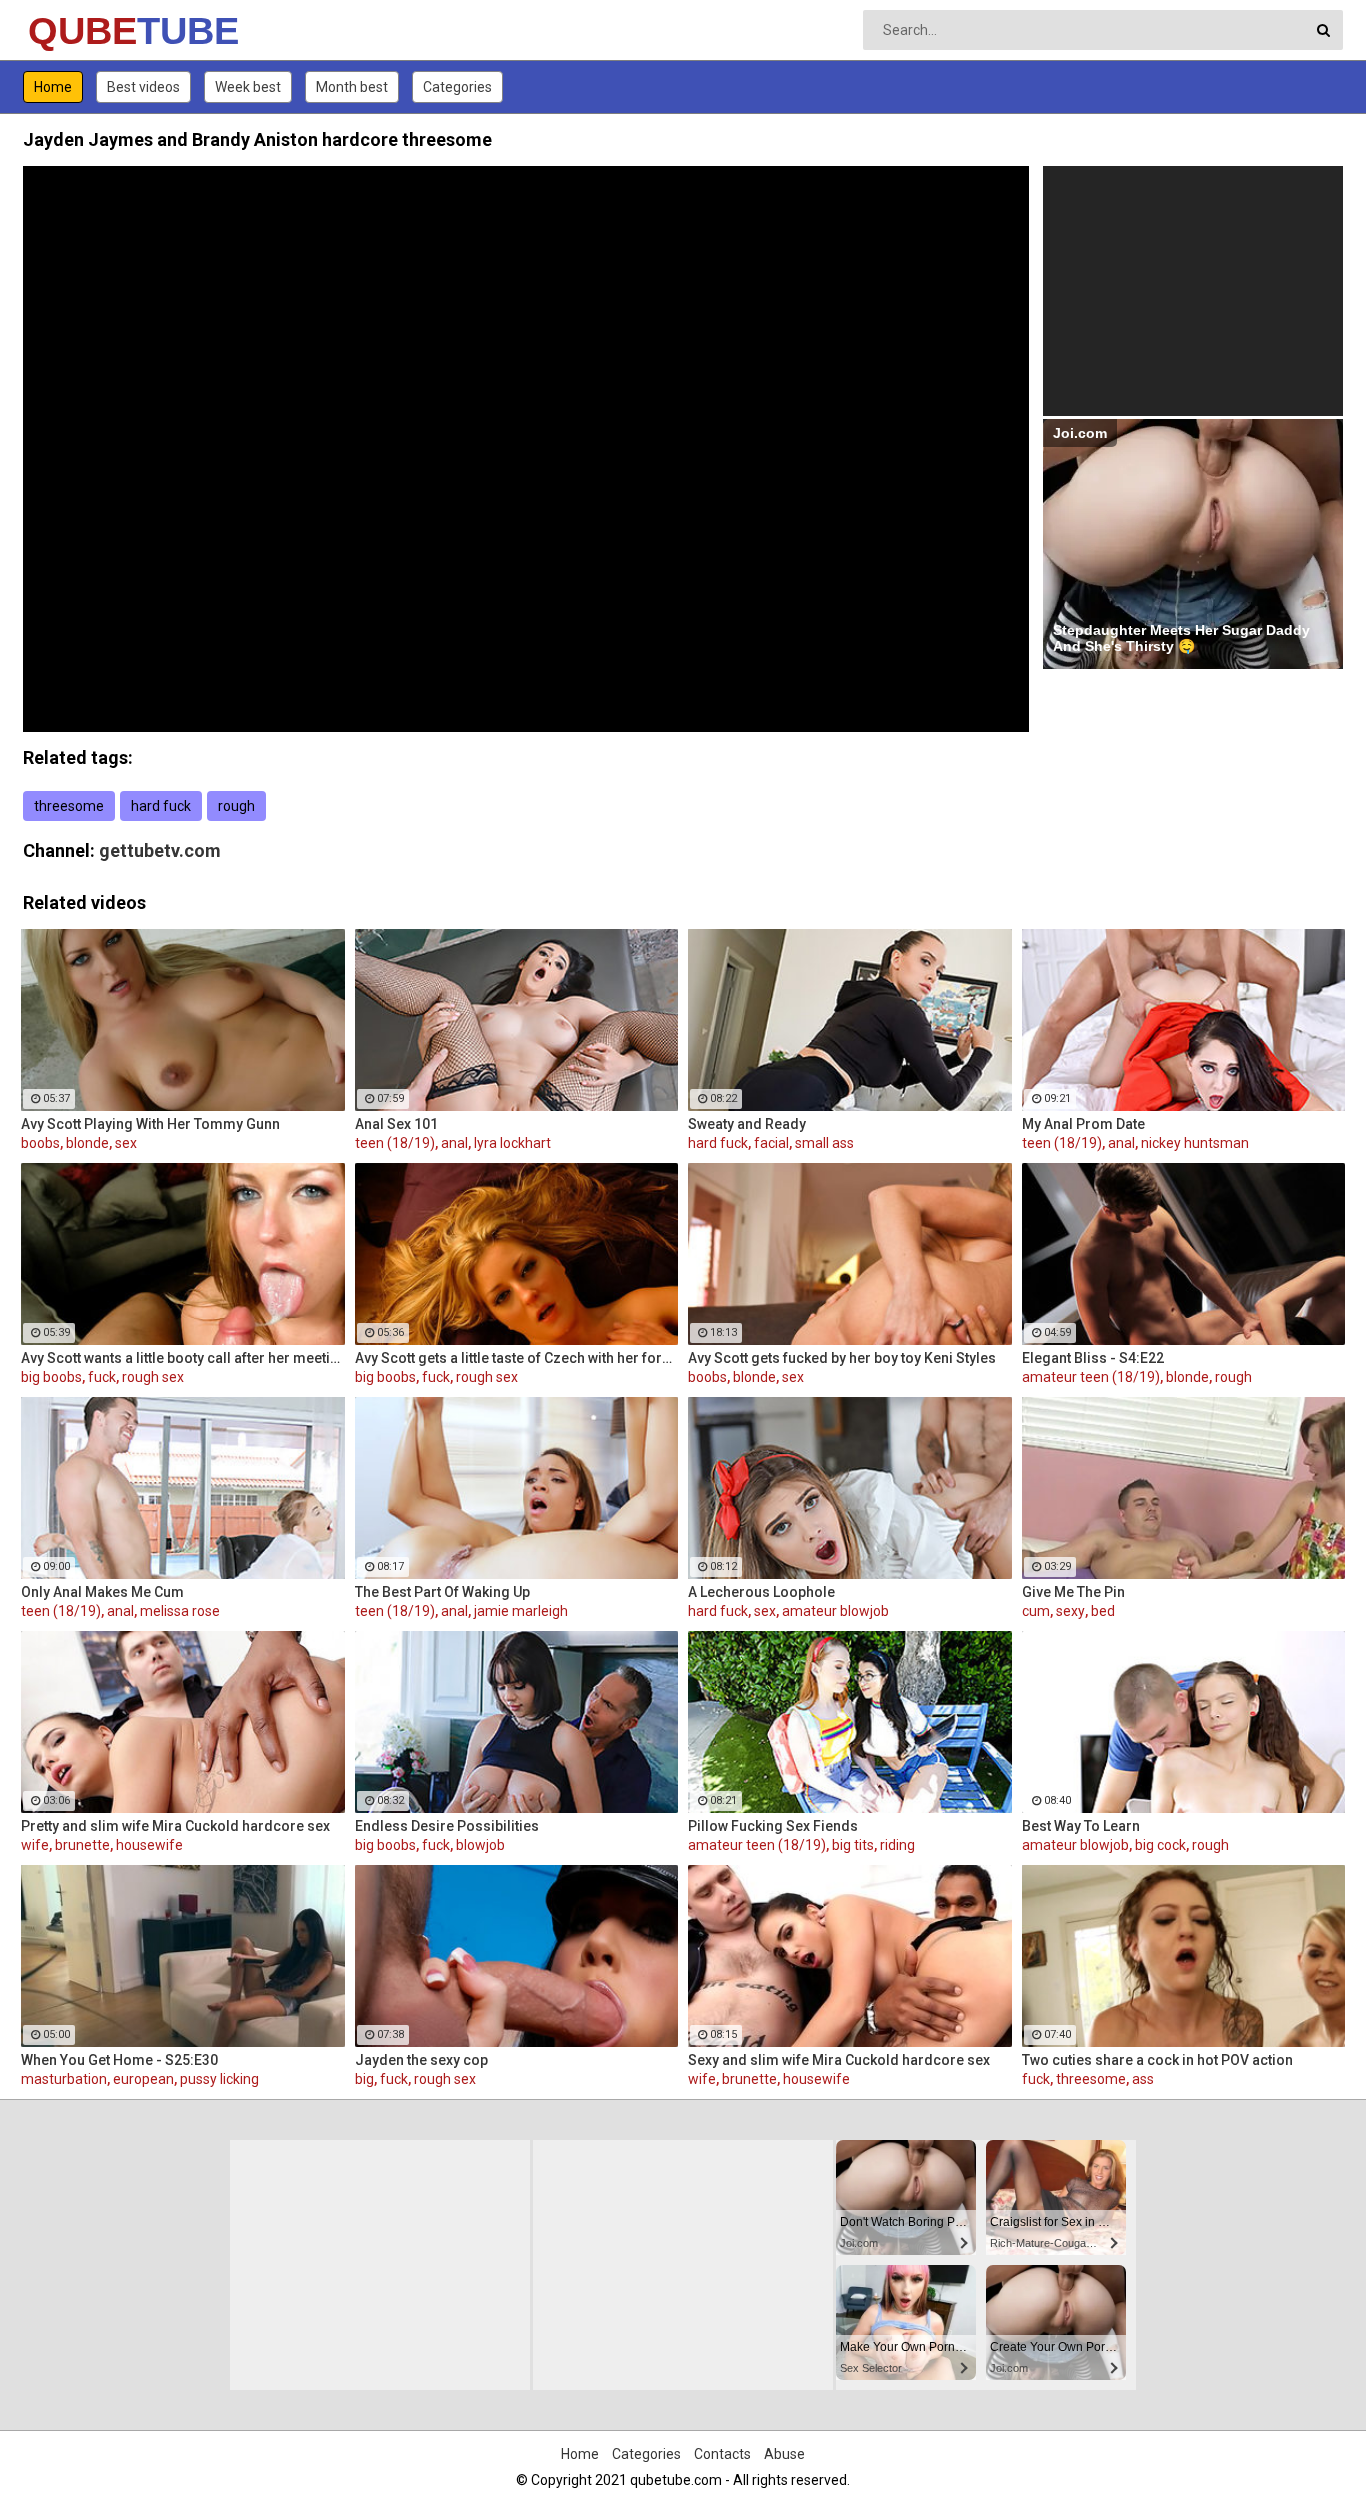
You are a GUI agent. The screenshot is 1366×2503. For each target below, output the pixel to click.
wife (35, 1845)
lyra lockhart (512, 1143)
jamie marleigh (521, 1611)
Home (53, 87)
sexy (1070, 1611)
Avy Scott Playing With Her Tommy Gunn (150, 1124)
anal (454, 1143)
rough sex (153, 1377)
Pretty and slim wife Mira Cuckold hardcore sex (175, 1826)
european (143, 2079)
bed (1103, 1611)
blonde (87, 1143)
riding (897, 1845)
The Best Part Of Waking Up (442, 1592)
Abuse (784, 2454)
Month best (352, 87)
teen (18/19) (395, 1143)
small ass (824, 1143)
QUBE (80, 31)
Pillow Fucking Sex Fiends (773, 1826)
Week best (248, 87)
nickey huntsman (1195, 1143)
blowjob (480, 1845)
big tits (853, 1845)
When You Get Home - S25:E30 (119, 2060)
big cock (1160, 1845)
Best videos (143, 87)
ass (1143, 2079)
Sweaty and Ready (747, 1124)
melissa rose (180, 1611)
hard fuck (161, 806)
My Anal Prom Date (1083, 1124)
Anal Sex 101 (396, 1124)
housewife (149, 1845)
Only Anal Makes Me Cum (102, 1592)
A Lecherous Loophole (761, 1592)
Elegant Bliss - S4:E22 (1093, 1358)
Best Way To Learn (1081, 1826)
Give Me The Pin (1073, 1592)
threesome (69, 806)
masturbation (64, 2079)
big (364, 2079)
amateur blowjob (835, 1611)
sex (126, 1143)
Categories (457, 87)
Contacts (722, 2454)
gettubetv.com (160, 850)
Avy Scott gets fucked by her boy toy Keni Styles (842, 1358)
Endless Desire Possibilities (447, 1826)
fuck (102, 1377)
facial (771, 1143)
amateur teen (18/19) (1091, 1377)
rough (236, 806)
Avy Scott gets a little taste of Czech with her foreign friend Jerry (517, 1358)
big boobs (51, 1377)
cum (1036, 1611)
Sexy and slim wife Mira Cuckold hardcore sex (839, 2060)
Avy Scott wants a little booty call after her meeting (183, 1358)
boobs (40, 1143)
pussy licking (219, 2079)
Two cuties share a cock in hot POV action (1157, 2060)
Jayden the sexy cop (421, 2060)
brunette (82, 1845)
